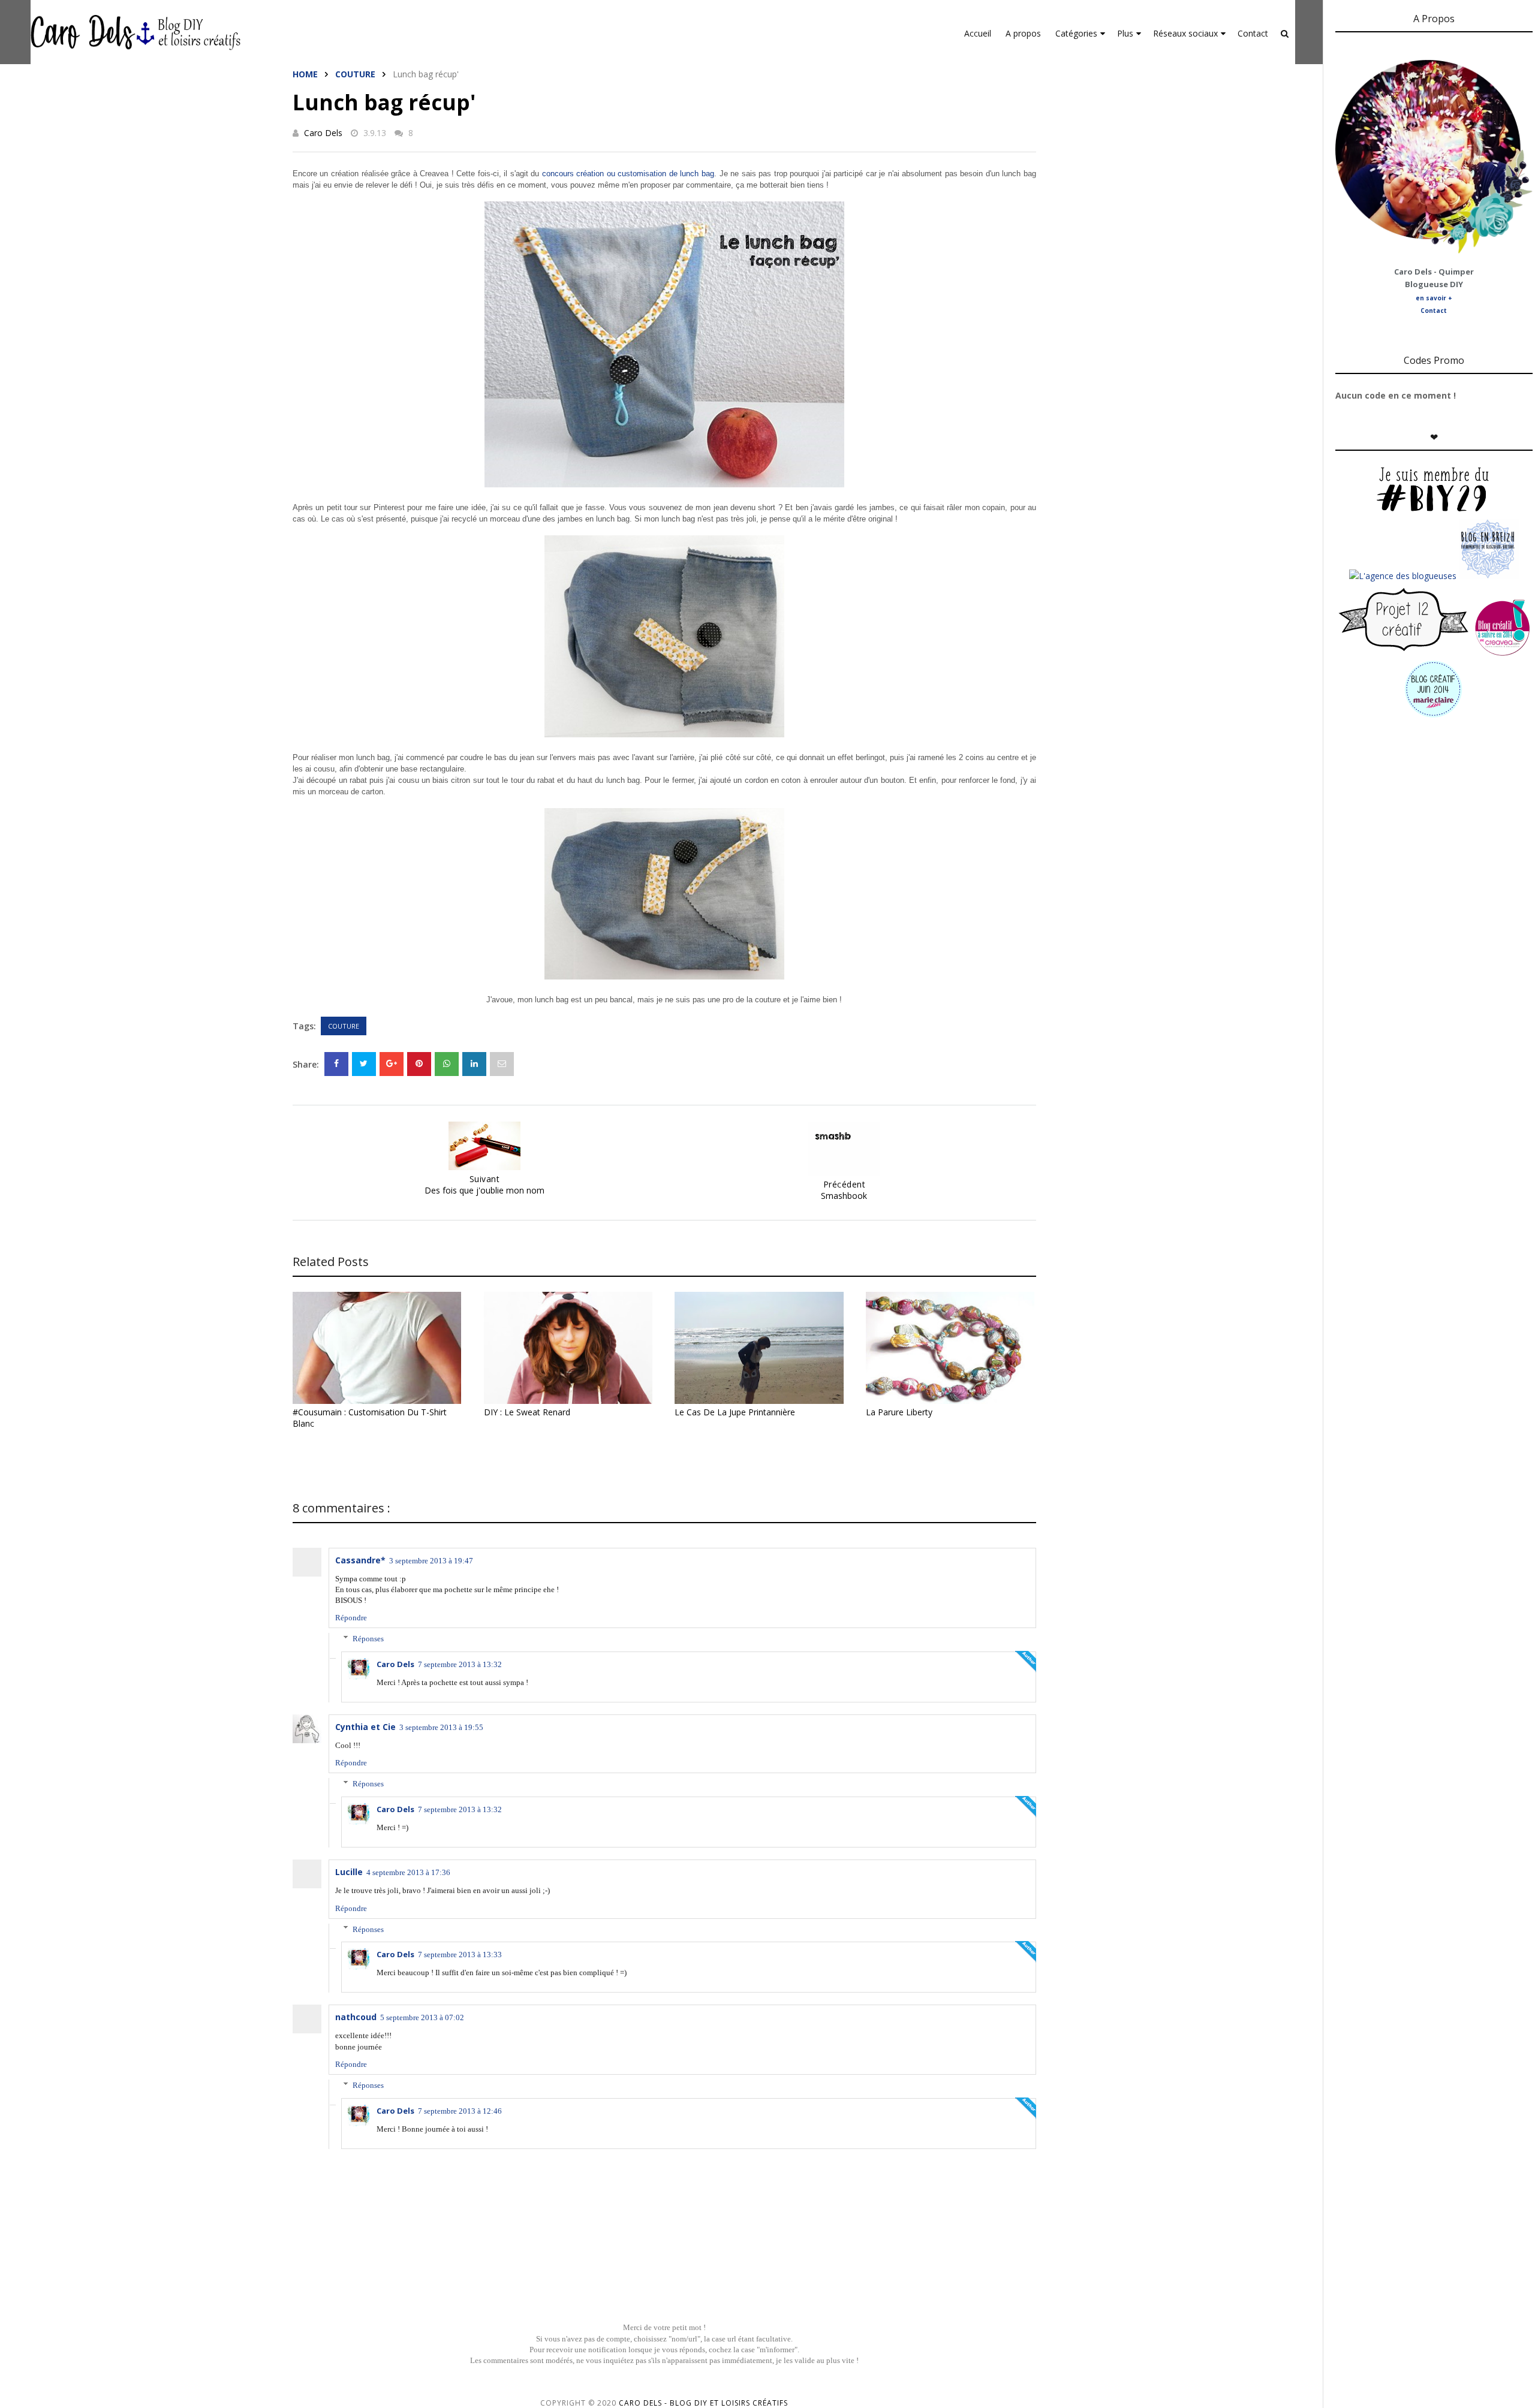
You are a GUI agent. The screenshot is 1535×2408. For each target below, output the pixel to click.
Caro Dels (323, 133)
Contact (1253, 33)
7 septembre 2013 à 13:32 (460, 1664)
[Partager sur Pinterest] (502, 1064)
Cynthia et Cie (365, 1727)
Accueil (978, 33)
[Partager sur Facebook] (336, 1064)
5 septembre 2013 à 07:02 (422, 2017)
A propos (1023, 33)
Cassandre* (360, 1560)
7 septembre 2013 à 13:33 (460, 1955)
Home (305, 74)
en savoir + (1434, 298)
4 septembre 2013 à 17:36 (408, 1872)
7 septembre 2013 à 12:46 (460, 2111)
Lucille (349, 1872)
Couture (355, 74)
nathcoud (356, 2017)
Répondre (351, 1618)
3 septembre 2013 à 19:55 (441, 1727)
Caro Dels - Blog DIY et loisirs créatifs (703, 2403)
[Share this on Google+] (392, 1064)
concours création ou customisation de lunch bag (628, 174)
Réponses (368, 1639)
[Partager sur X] (364, 1064)
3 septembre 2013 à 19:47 (431, 1561)
